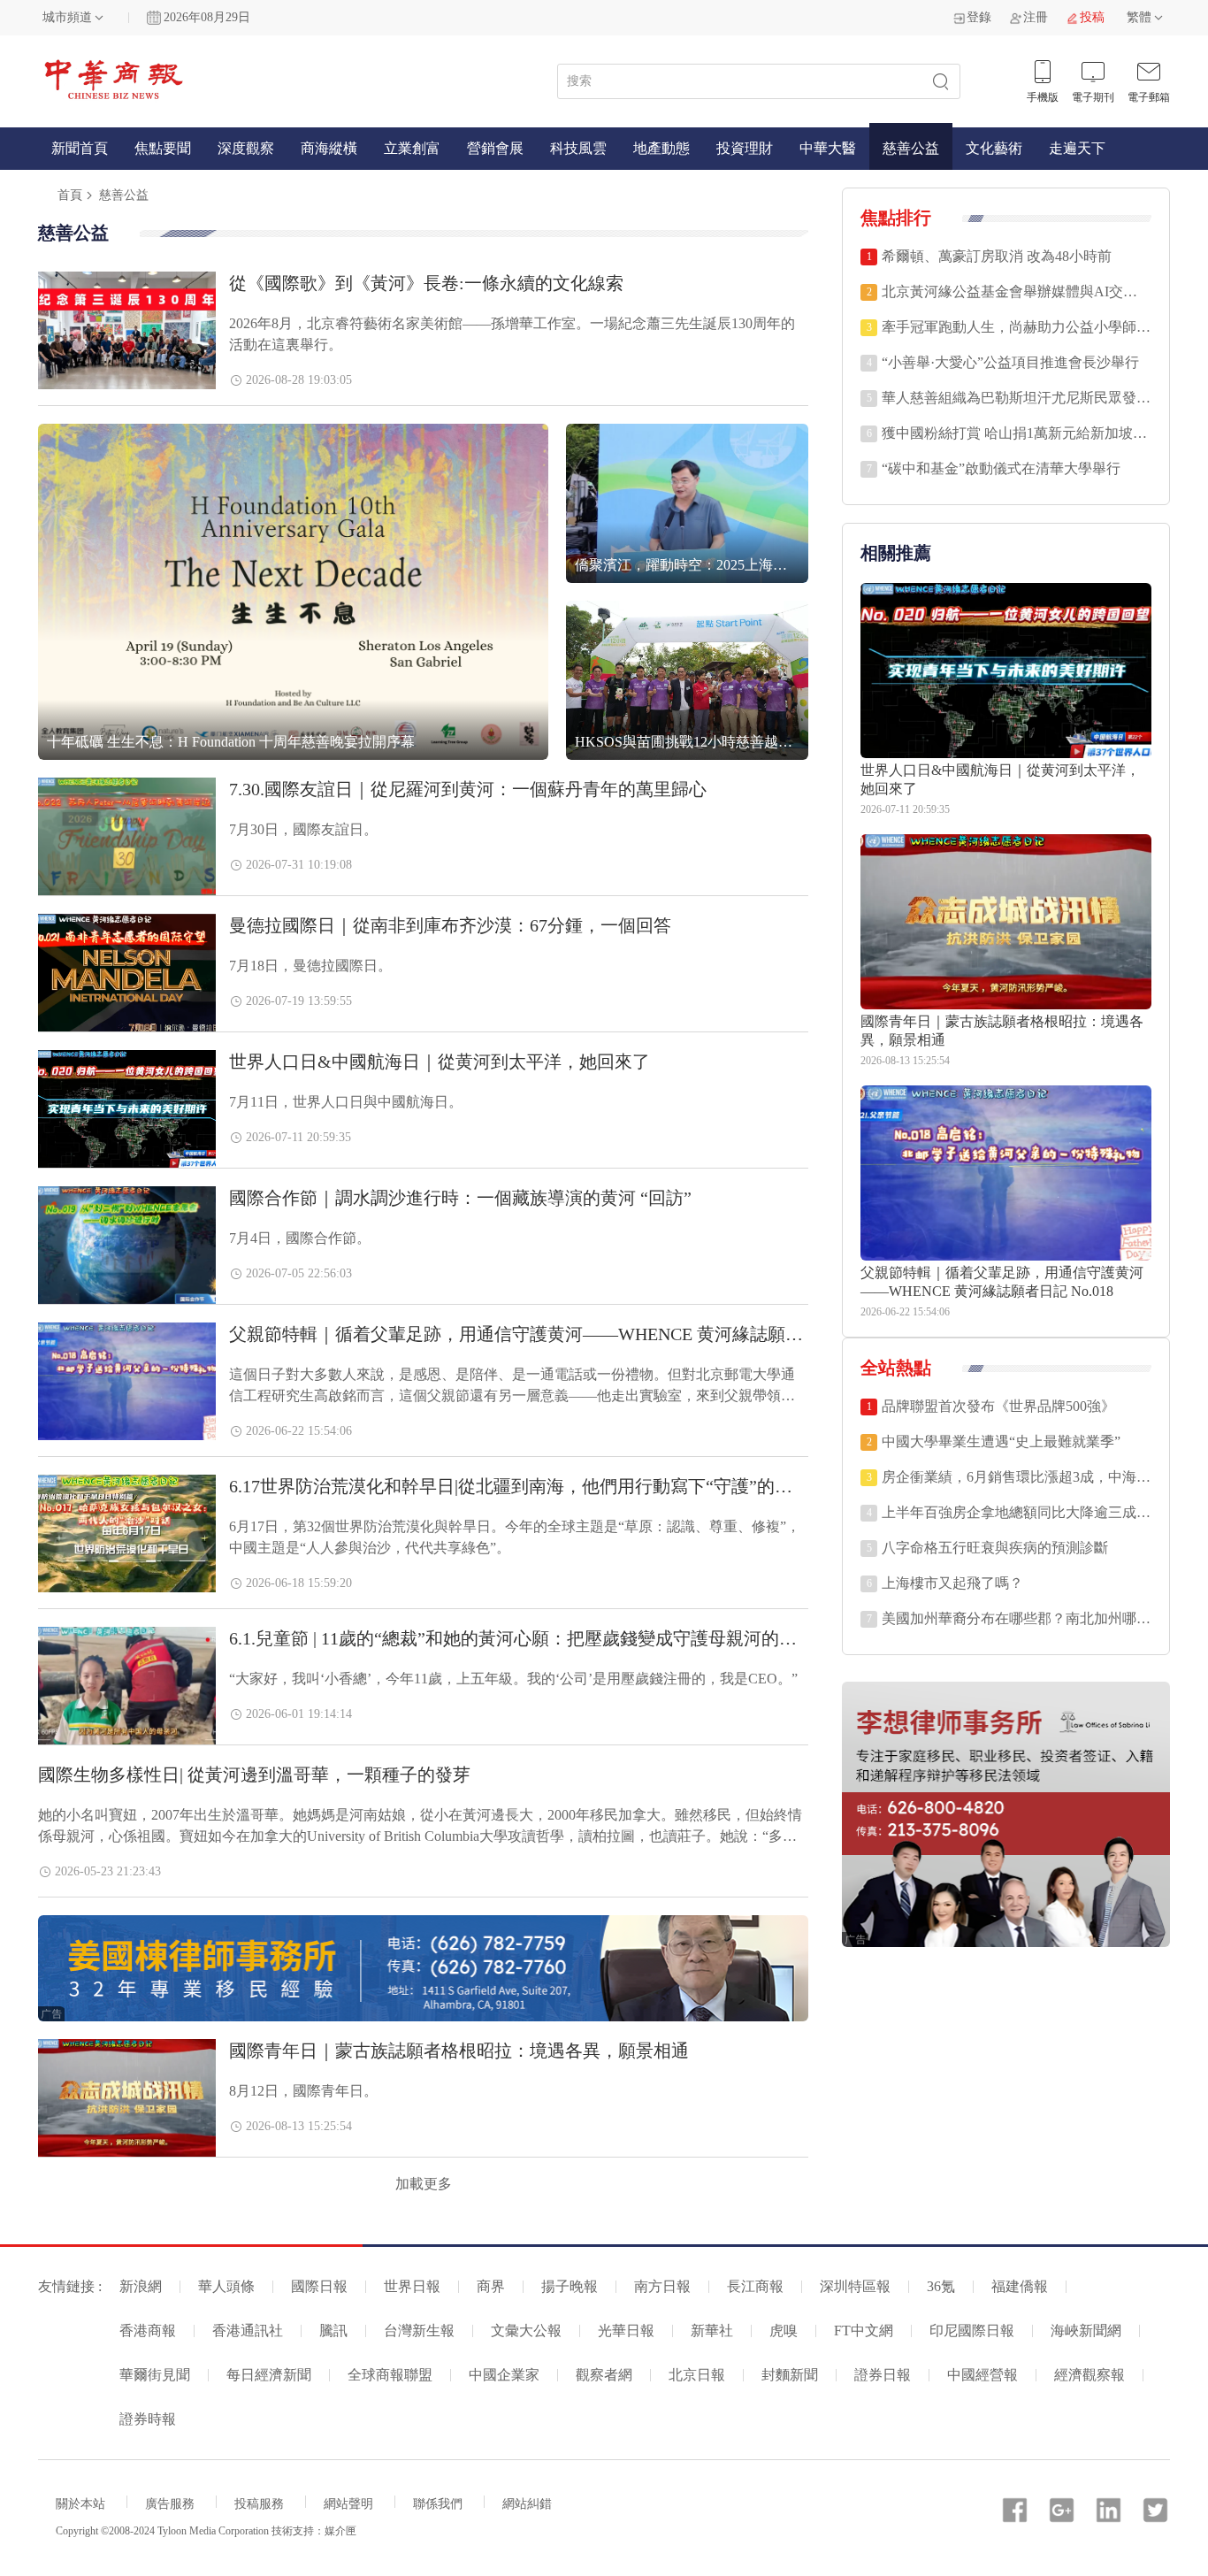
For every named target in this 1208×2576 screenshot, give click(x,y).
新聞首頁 (80, 148)
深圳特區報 (855, 2286)
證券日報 (883, 2375)
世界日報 (412, 2286)
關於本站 (80, 2504)
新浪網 (141, 2286)
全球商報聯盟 (390, 2375)
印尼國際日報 (972, 2331)
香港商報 (148, 2331)
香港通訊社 (248, 2331)
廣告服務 (170, 2504)
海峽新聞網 (1086, 2331)
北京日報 (697, 2375)
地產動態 (661, 148)
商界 (491, 2286)
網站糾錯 (527, 2504)
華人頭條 (226, 2286)
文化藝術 (994, 148)
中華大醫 (828, 148)
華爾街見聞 (155, 2375)
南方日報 (662, 2286)
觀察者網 (604, 2375)
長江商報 (755, 2286)
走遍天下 (1077, 148)
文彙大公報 (526, 2331)
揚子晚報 (570, 2286)
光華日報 (626, 2331)
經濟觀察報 (1089, 2375)
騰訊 (333, 2331)
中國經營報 (982, 2375)
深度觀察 (246, 148)
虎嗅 (784, 2331)
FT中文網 (864, 2331)
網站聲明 (348, 2504)
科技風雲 (578, 148)
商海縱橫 (329, 148)
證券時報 (148, 2419)
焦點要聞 (163, 148)
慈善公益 (911, 148)
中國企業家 (504, 2375)
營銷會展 (495, 148)
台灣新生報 (419, 2331)
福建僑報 (1020, 2286)
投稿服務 (259, 2504)
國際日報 (319, 2286)
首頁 (70, 195)
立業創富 (412, 148)
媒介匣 (340, 2531)
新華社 (712, 2331)
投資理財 (745, 148)
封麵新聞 (790, 2375)
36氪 (941, 2286)
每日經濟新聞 (269, 2375)
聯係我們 (438, 2504)
